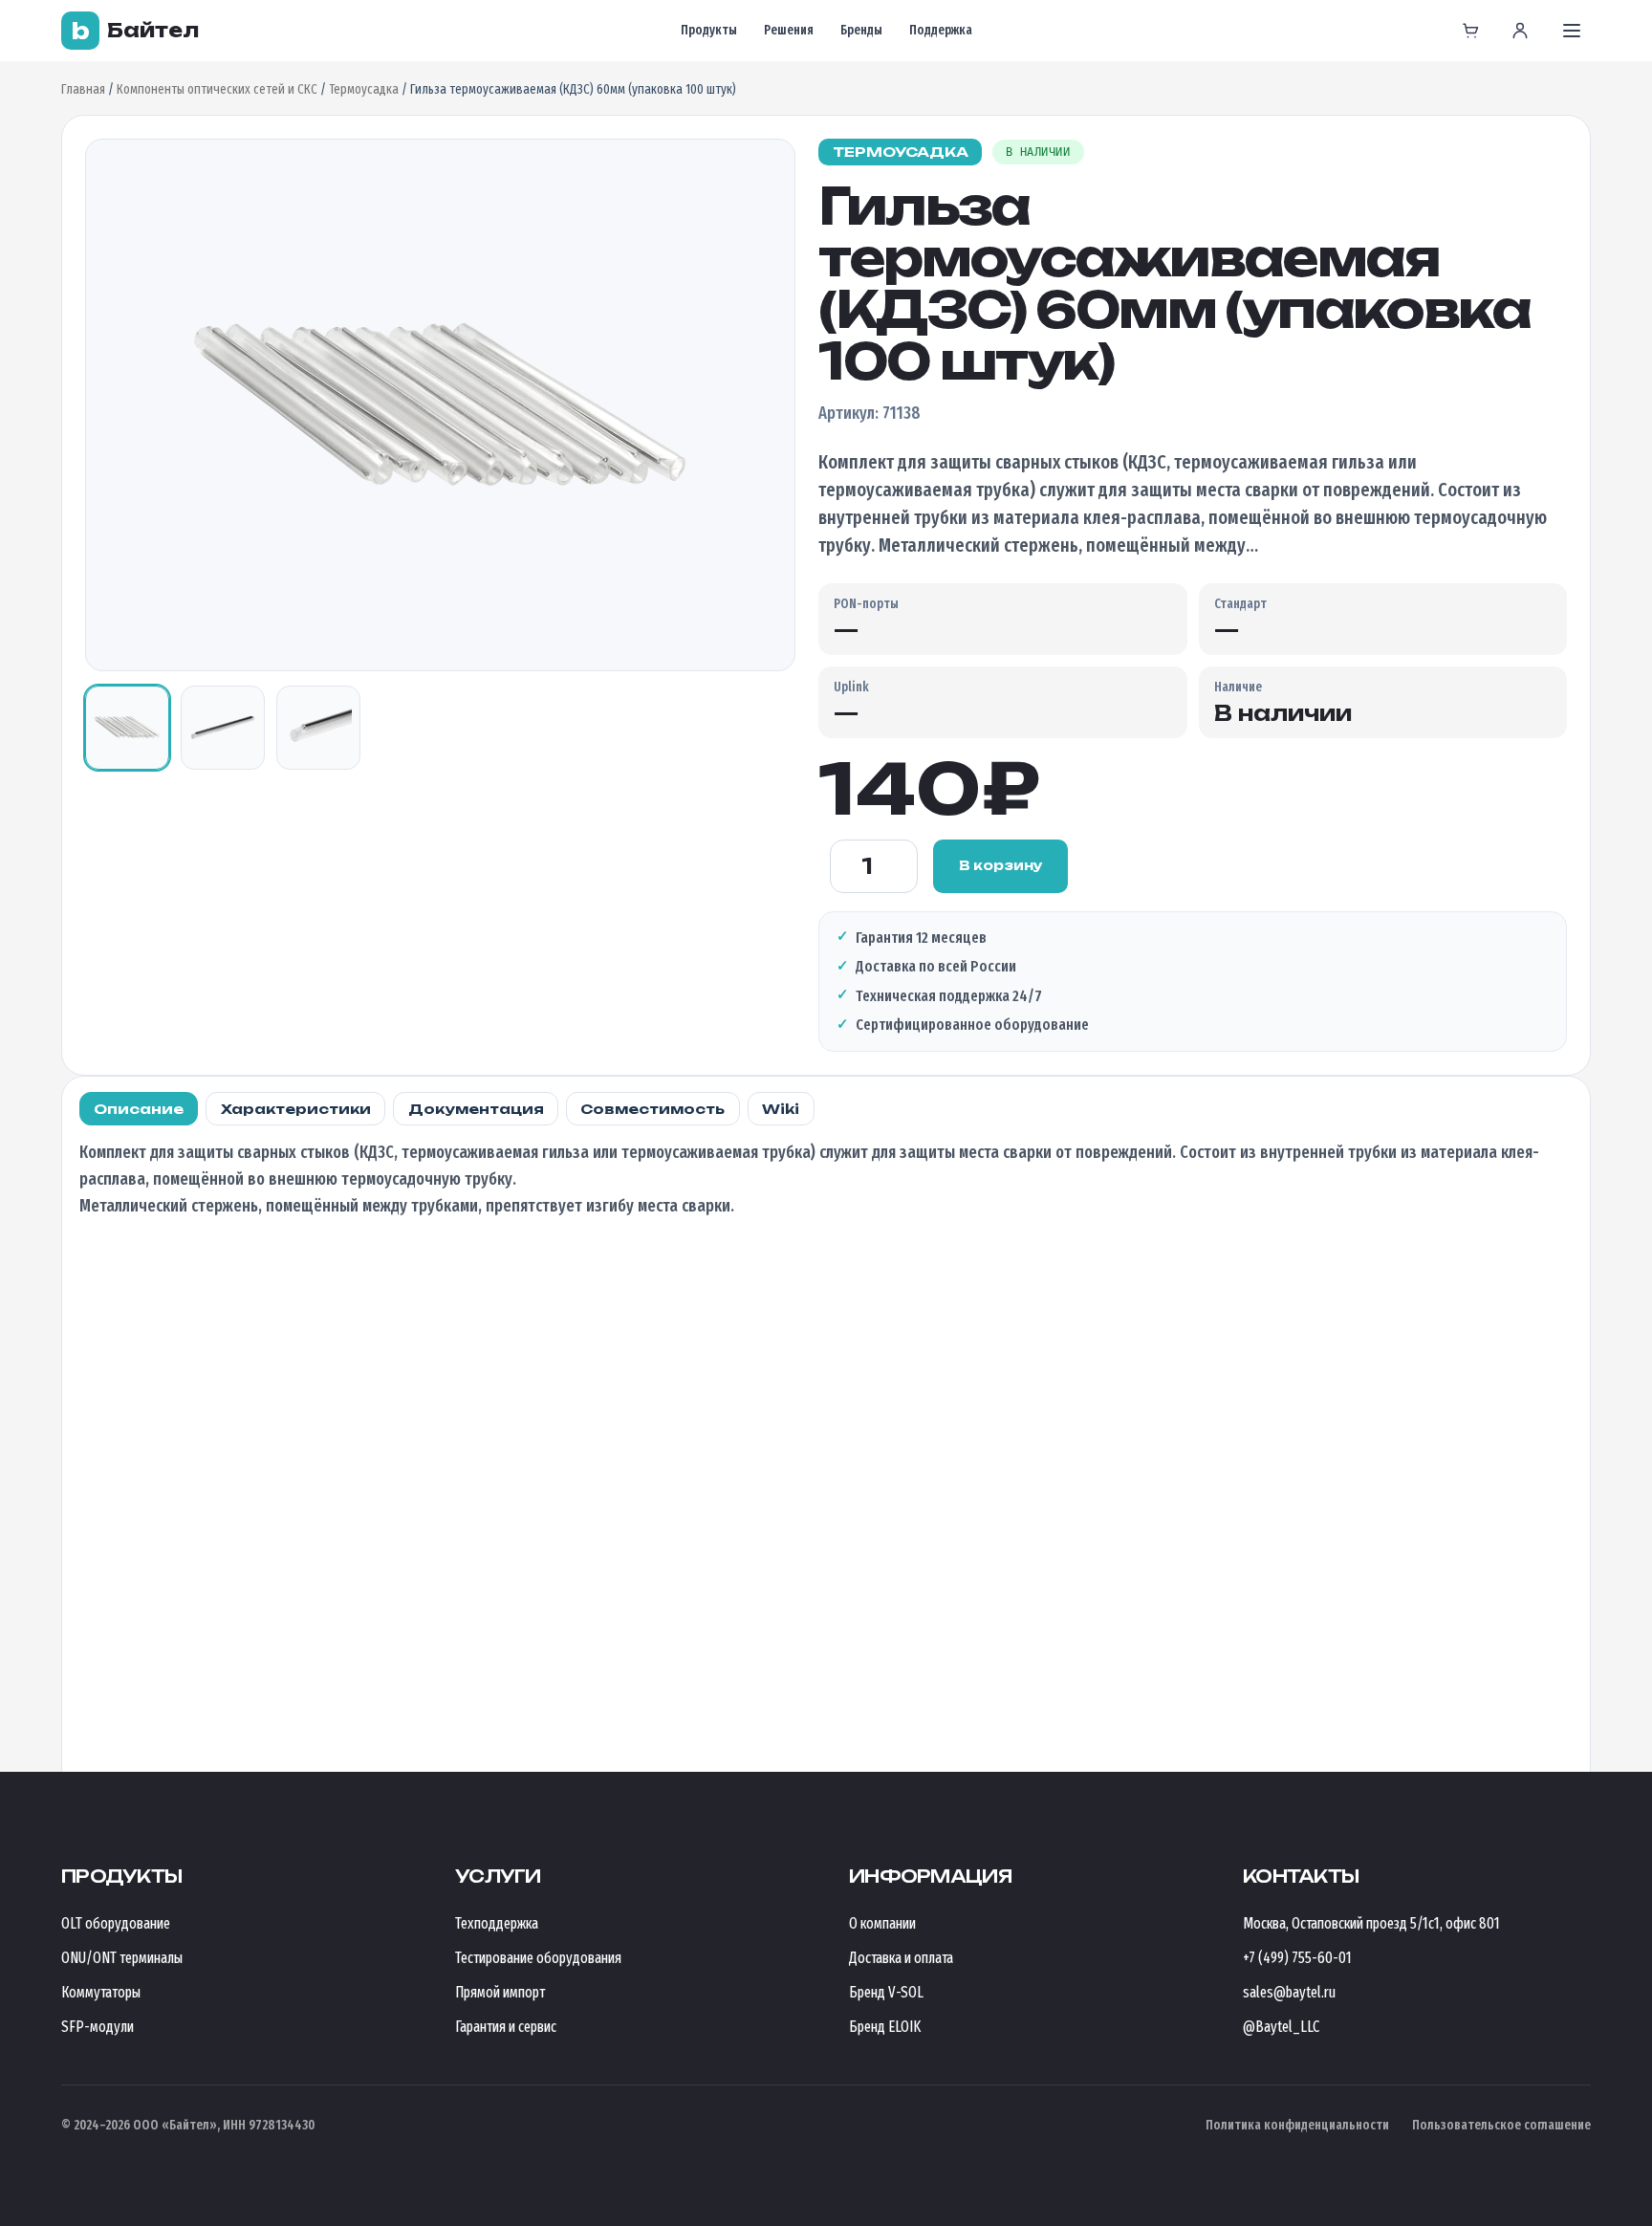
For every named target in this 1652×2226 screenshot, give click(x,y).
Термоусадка (364, 89)
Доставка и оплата (901, 1958)
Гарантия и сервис (506, 2027)
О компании (882, 1923)
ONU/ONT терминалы (122, 1958)
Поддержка (941, 30)
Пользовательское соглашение (1501, 2125)
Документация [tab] (476, 1109)
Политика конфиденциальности (1297, 2125)
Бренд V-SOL (886, 1992)
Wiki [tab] (781, 1109)
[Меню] (1572, 31)
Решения (789, 30)
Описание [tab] (139, 1109)
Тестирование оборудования (538, 1958)
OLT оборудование (116, 1923)
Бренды (861, 30)
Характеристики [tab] (296, 1109)
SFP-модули (98, 2027)
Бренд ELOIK (885, 2027)
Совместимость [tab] (652, 1109)
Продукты (709, 30)
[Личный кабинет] (1520, 31)
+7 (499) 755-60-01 (1297, 1958)
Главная (83, 89)
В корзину (1001, 865)
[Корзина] (1470, 31)
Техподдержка (497, 1923)
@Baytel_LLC (1281, 2027)
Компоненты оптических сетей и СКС (217, 89)
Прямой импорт (500, 1992)
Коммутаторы (101, 1992)
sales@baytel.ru (1289, 1992)
